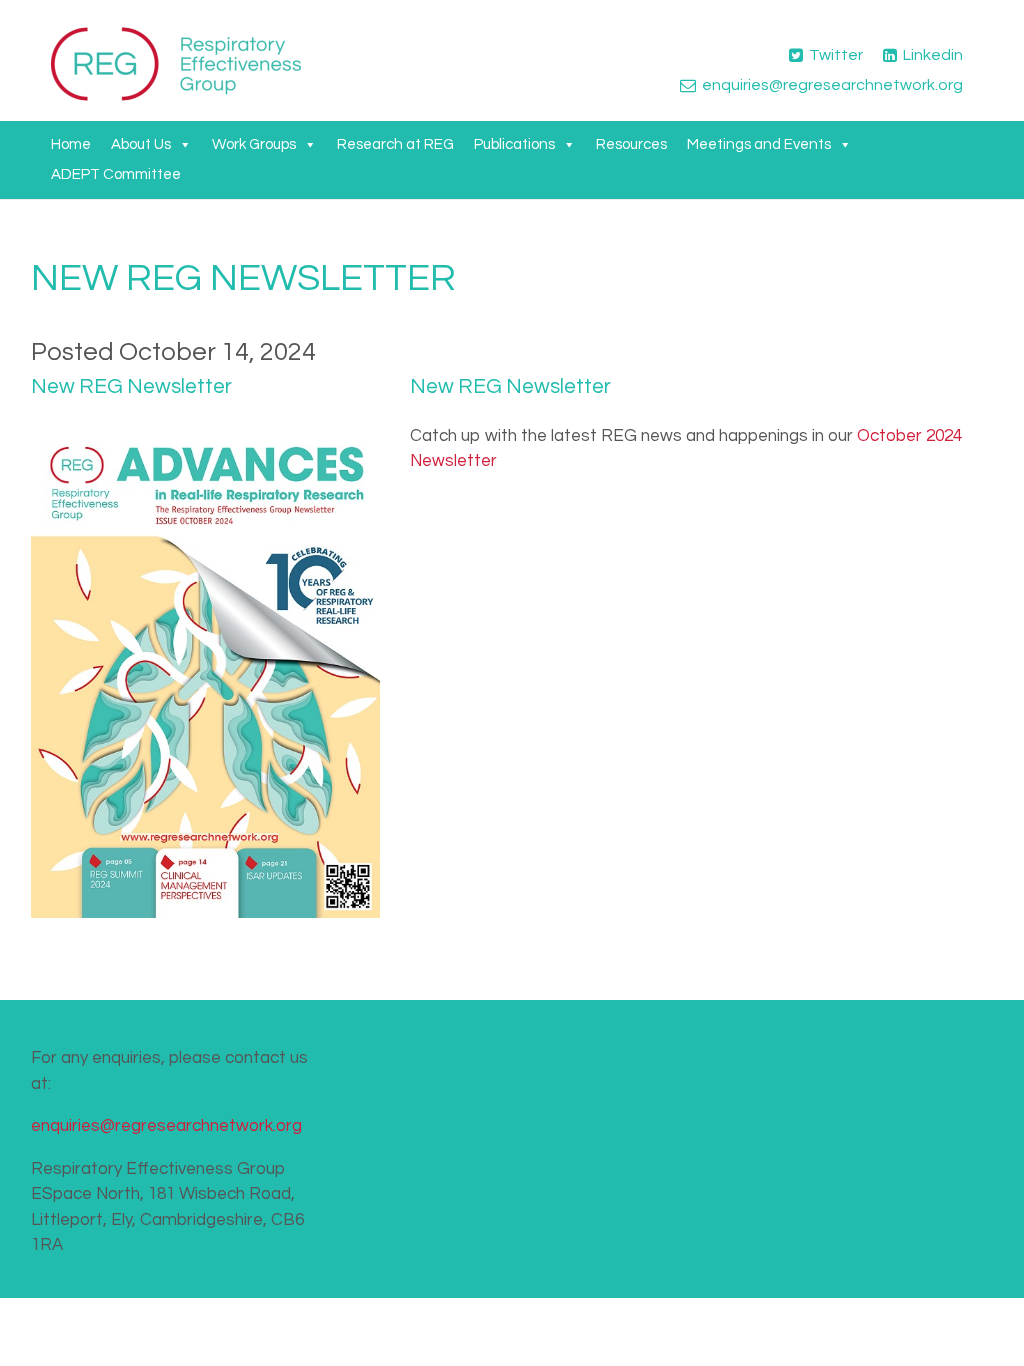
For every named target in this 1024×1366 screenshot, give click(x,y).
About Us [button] (141, 144)
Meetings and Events (759, 144)
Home (71, 144)
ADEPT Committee (116, 174)
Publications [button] (514, 144)
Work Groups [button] (254, 144)
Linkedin (933, 55)
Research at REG (395, 144)
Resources (631, 144)
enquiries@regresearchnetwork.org (832, 85)
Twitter (836, 55)
